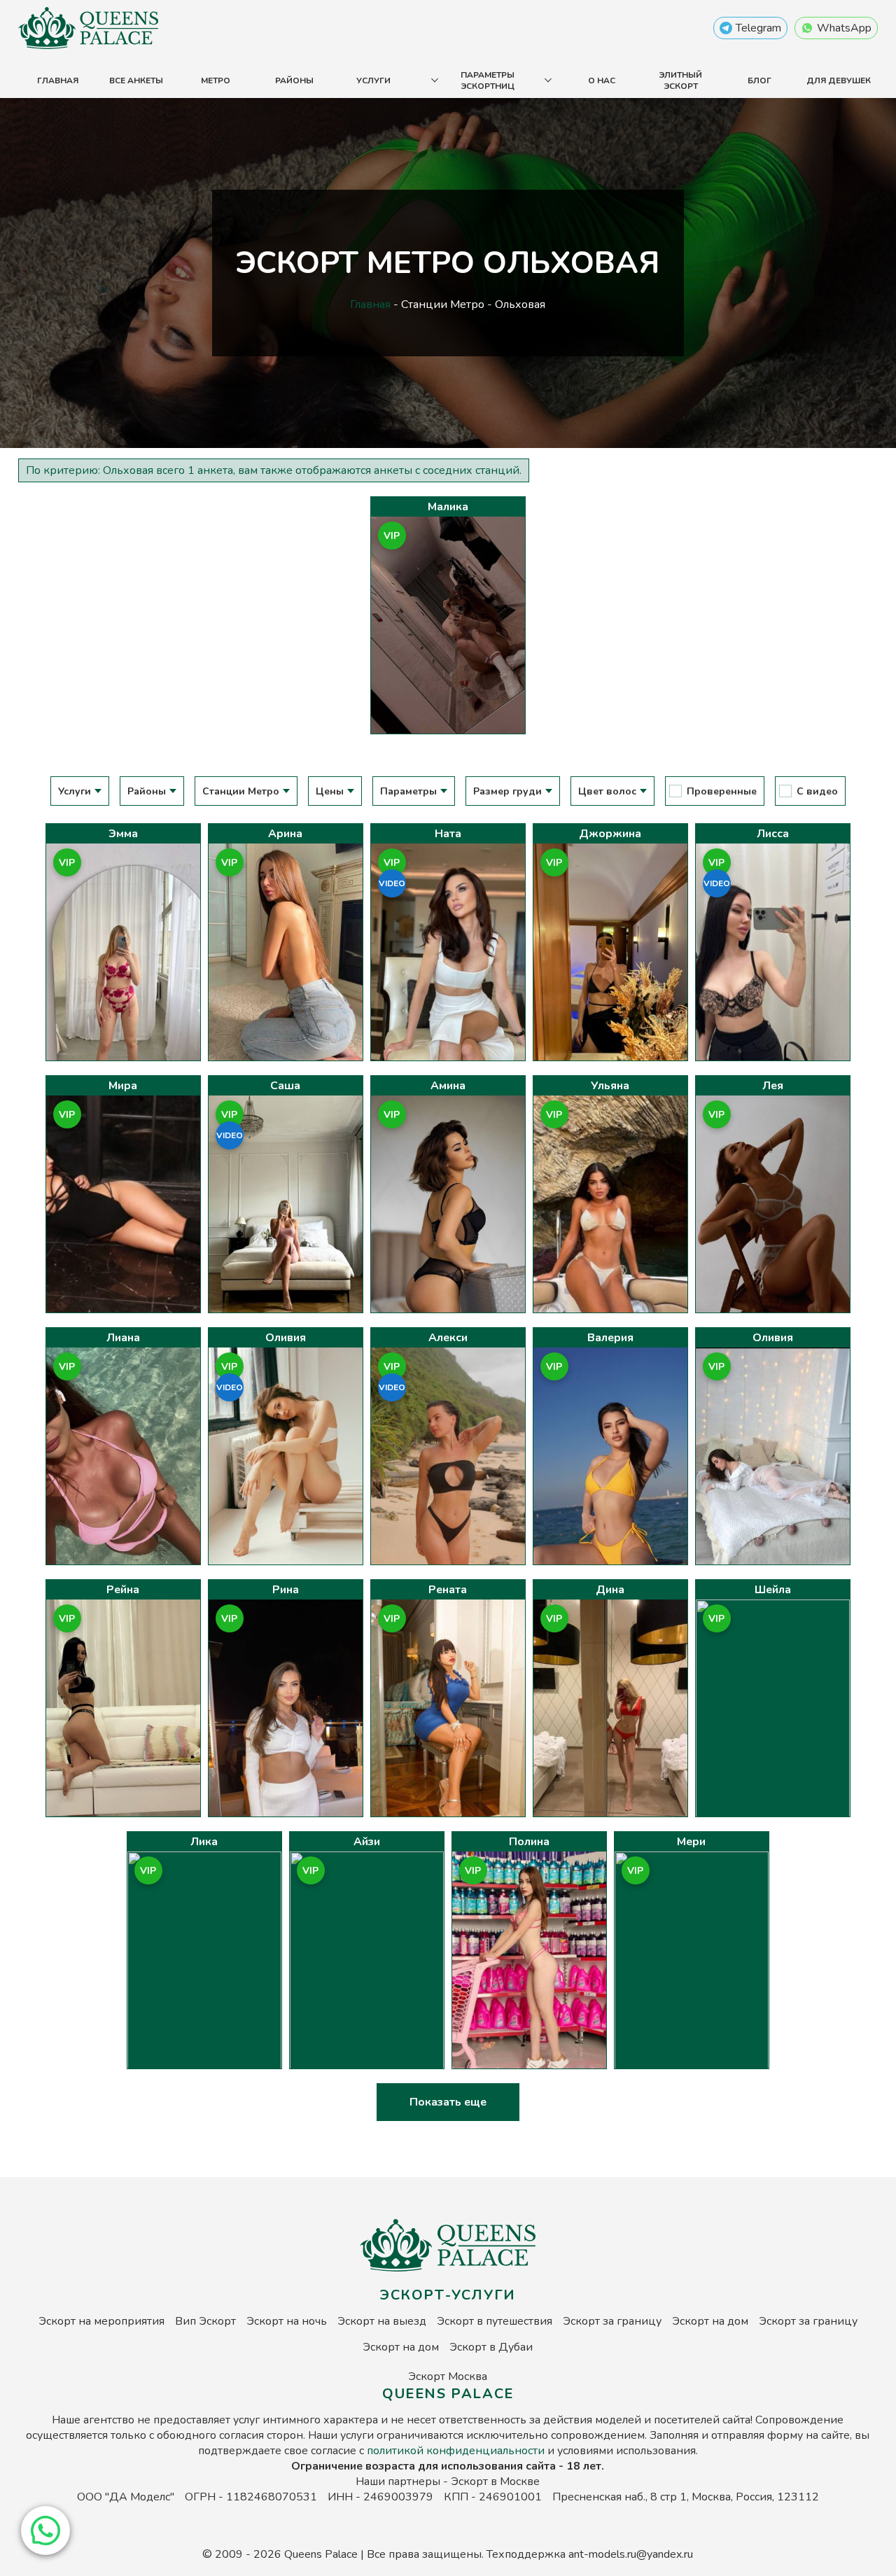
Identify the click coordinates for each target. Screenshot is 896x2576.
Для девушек (839, 80)
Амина (448, 1086)
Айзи (367, 1842)
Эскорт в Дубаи (491, 2347)
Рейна (123, 1590)
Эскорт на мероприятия (101, 2321)
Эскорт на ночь (287, 2321)
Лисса (773, 834)
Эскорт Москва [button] (448, 2376)
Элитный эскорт (680, 80)
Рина (286, 1590)
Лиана (123, 1338)
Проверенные (722, 791)
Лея (773, 1086)
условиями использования (626, 2451)
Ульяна (610, 1086)
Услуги (373, 80)
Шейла (773, 1590)
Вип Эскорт (205, 2321)
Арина (285, 834)
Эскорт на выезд (382, 2321)
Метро (216, 80)
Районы (294, 80)
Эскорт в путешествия (495, 2321)
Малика (448, 507)
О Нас (602, 80)
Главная (58, 80)
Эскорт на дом (710, 2321)
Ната (448, 834)
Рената (448, 1590)
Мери (691, 1842)
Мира (123, 1086)
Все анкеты (136, 80)
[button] (45, 2530)
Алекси (448, 1338)
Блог (759, 80)
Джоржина (610, 834)
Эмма (123, 834)
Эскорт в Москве (495, 2481)
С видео (817, 791)
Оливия (286, 1338)
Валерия (610, 1338)
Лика (204, 1842)
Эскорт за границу (612, 2321)
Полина (529, 1842)
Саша (285, 1086)
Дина (610, 1590)
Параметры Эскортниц (488, 80)
